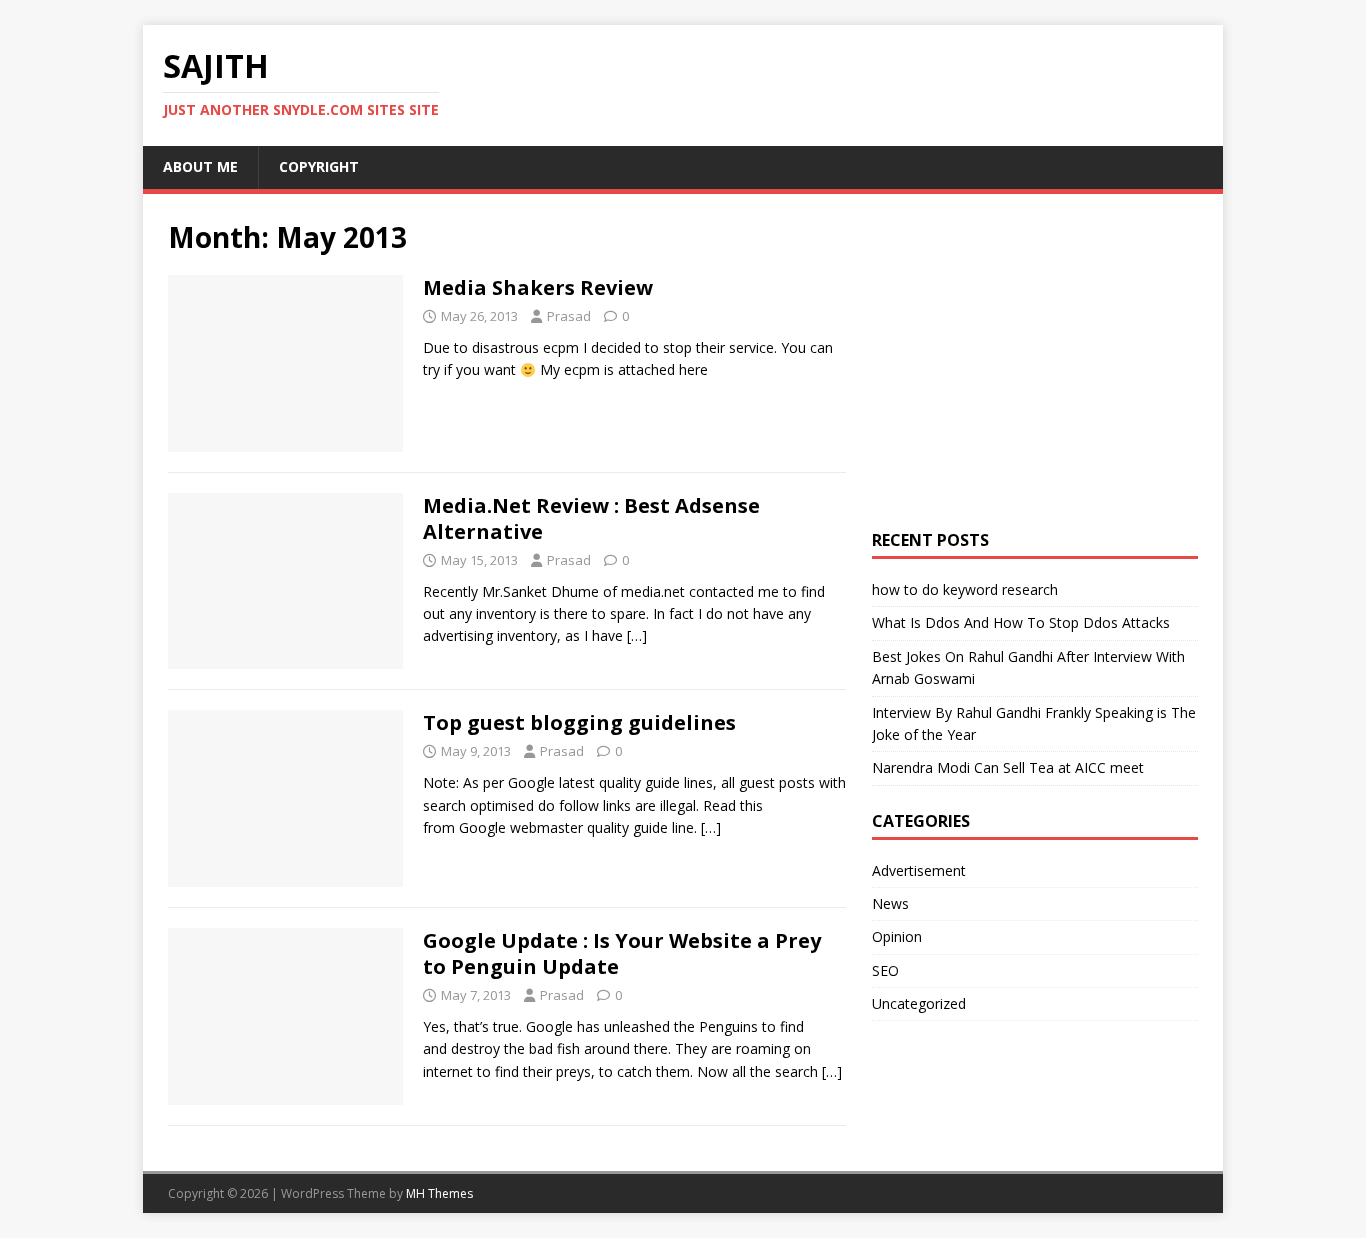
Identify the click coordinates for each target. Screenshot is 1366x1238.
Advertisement (919, 870)
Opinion (897, 936)
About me (200, 166)
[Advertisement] (1119, 359)
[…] (637, 635)
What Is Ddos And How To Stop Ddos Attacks (1021, 622)
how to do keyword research (965, 589)
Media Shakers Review (538, 287)
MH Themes (439, 1193)
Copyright (319, 166)
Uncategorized (919, 1003)
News (890, 903)
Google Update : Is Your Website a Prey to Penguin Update (622, 953)
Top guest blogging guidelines (579, 722)
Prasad (569, 316)
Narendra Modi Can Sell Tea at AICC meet (1008, 767)
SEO (885, 970)
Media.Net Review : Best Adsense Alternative (591, 518)
